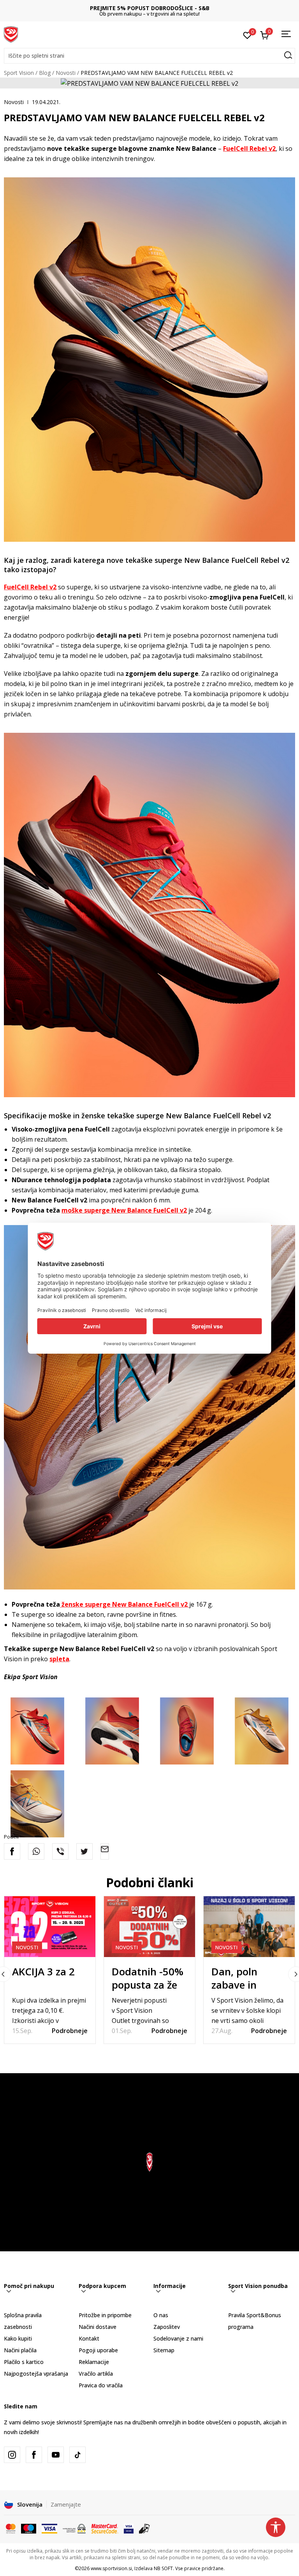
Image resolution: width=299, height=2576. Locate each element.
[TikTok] (77, 2455)
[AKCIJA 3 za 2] (50, 1927)
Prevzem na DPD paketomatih (150, 8)
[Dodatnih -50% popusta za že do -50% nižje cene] (149, 1927)
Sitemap (164, 2350)
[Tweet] (84, 1851)
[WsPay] (74, 2528)
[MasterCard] (11, 2528)
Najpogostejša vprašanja (36, 2374)
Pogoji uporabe (98, 2350)
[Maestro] (29, 2528)
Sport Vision (19, 73)
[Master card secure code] (105, 2528)
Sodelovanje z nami (178, 2338)
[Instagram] (12, 2455)
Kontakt (89, 2338)
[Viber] (60, 1851)
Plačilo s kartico (24, 2362)
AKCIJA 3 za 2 (43, 1971)
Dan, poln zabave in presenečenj (240, 1985)
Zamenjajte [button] (66, 2504)
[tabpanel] (50, 1970)
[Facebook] (12, 1851)
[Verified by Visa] (129, 2528)
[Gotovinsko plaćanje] (145, 2528)
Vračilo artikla (96, 2374)
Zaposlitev (167, 2327)
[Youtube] (56, 2455)
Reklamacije (94, 2362)
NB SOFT (163, 2568)
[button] (149, 56)
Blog (45, 73)
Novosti (66, 73)
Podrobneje (70, 2031)
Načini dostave (98, 2327)
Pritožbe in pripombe (105, 2315)
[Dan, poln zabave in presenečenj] (249, 1927)
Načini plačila (20, 2350)
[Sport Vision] (11, 34)
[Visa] (49, 2528)
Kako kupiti (18, 2338)
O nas (161, 2315)
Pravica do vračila (101, 2385)
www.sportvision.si (111, 2568)
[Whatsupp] (36, 1851)
